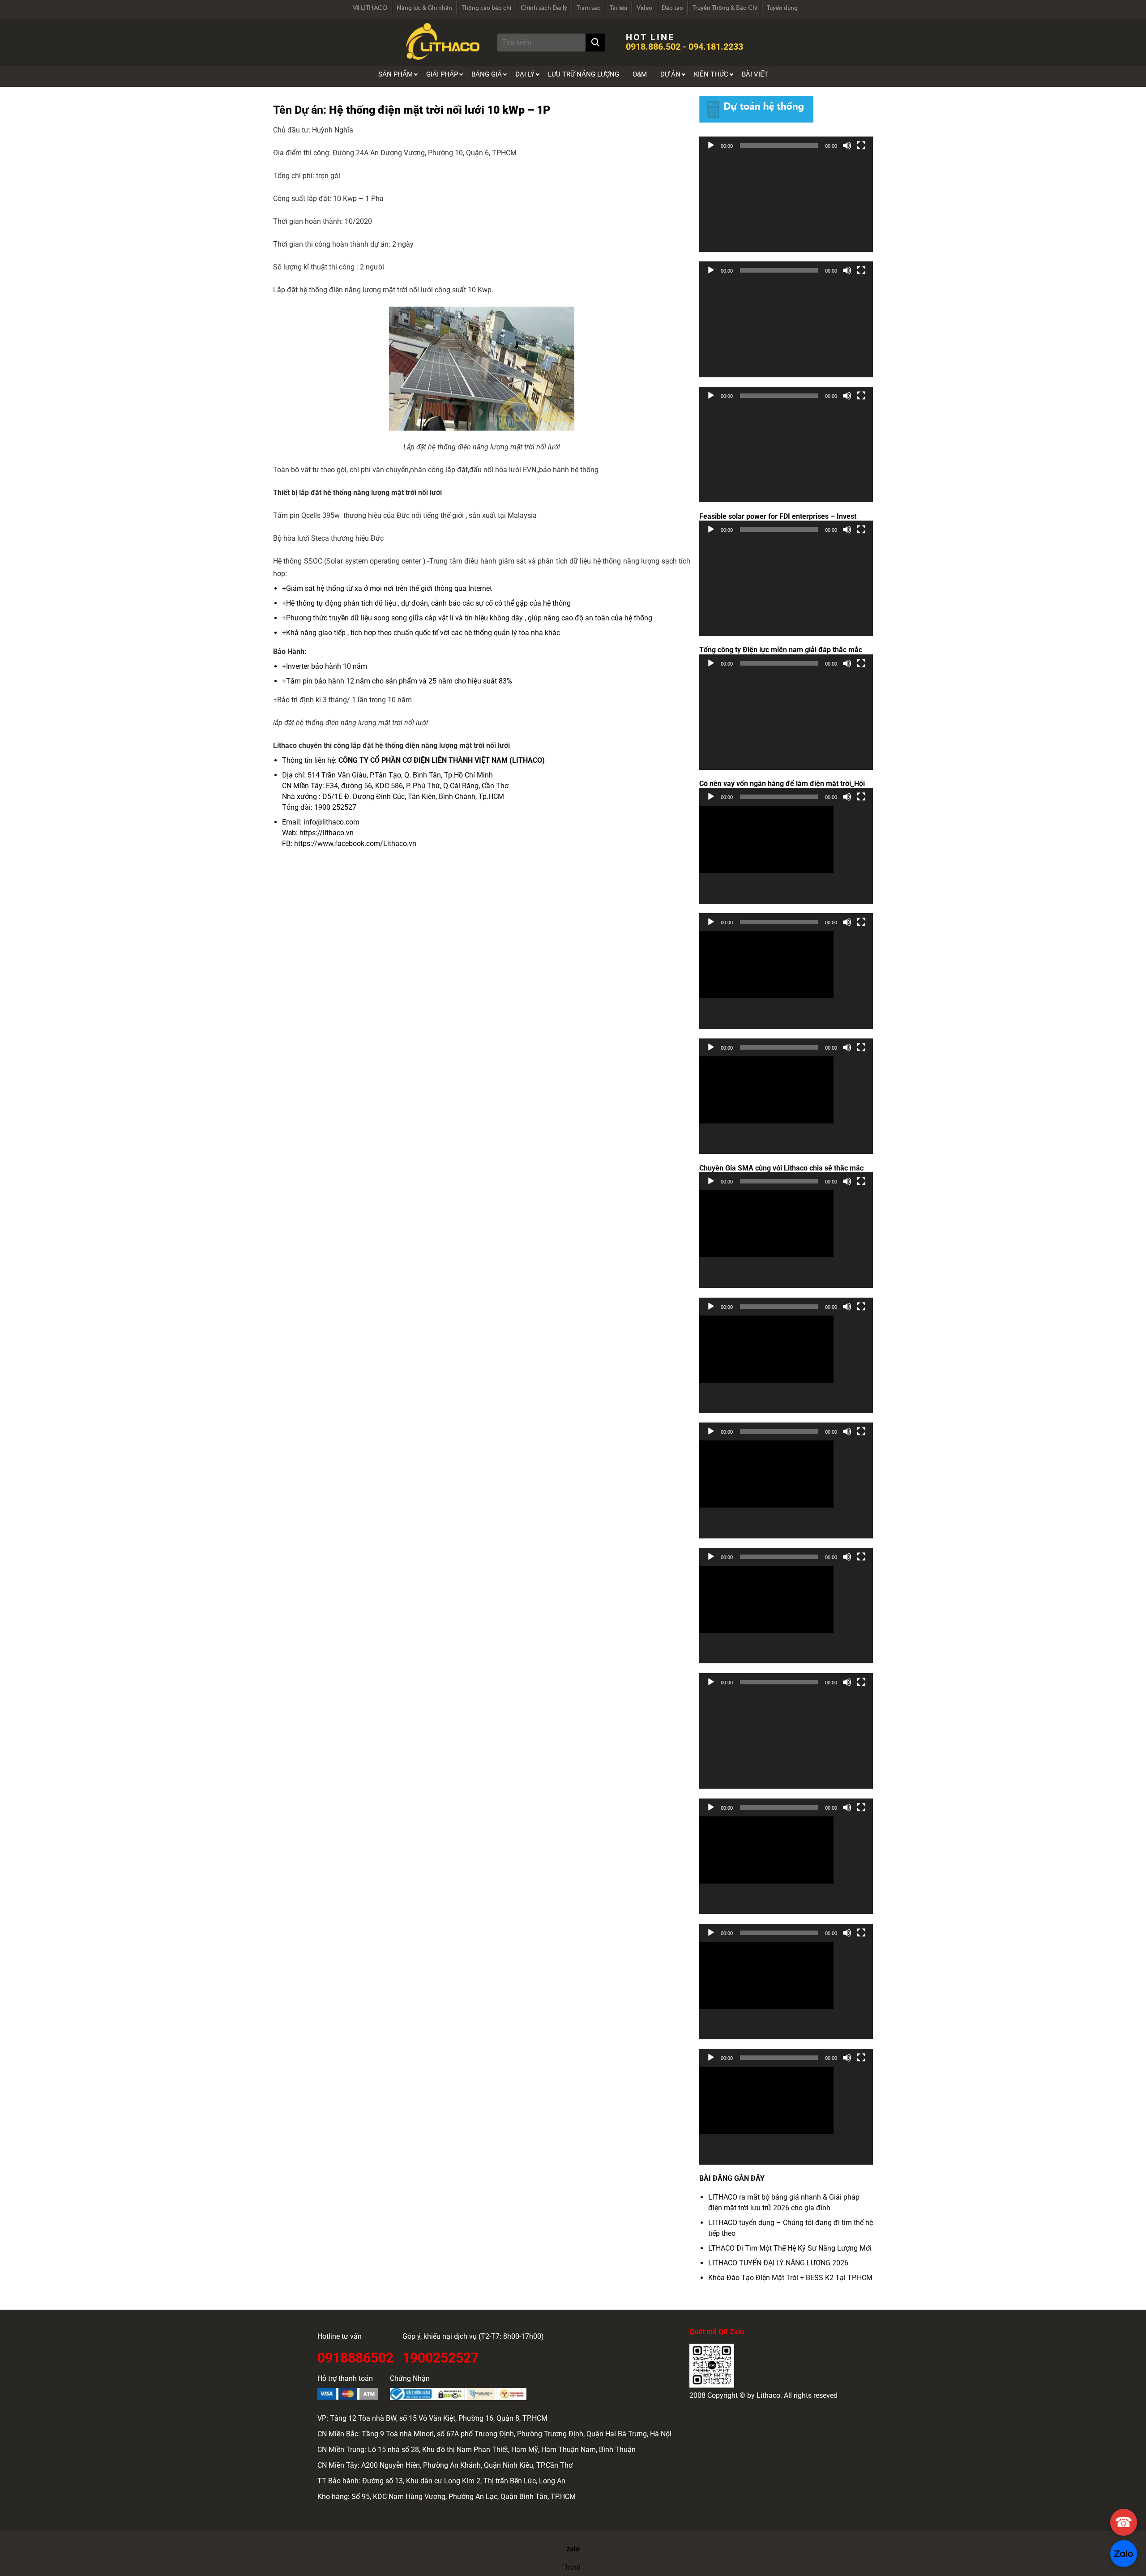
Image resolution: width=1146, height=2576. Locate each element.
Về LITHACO (370, 8)
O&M (640, 74)
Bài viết (755, 74)
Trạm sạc (588, 8)
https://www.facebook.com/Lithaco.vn (355, 844)
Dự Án (670, 74)
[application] (786, 203)
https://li (313, 833)
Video (644, 8)
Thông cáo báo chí (486, 8)
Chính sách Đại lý (544, 8)
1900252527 (440, 2356)
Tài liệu (618, 8)
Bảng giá (487, 74)
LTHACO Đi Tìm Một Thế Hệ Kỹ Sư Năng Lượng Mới (790, 2248)
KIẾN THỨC (711, 74)
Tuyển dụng (782, 8)
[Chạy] (711, 145)
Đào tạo (672, 8)
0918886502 (355, 2356)
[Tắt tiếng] (847, 145)
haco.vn (341, 833)
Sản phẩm (396, 74)
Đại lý (525, 74)
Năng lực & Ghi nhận (424, 8)
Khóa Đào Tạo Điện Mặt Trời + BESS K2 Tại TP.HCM (790, 2278)
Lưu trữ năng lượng (584, 74)
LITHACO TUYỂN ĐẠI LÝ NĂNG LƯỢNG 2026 (778, 2263)
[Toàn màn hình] (861, 145)
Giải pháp (442, 74)
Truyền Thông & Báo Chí (725, 8)
